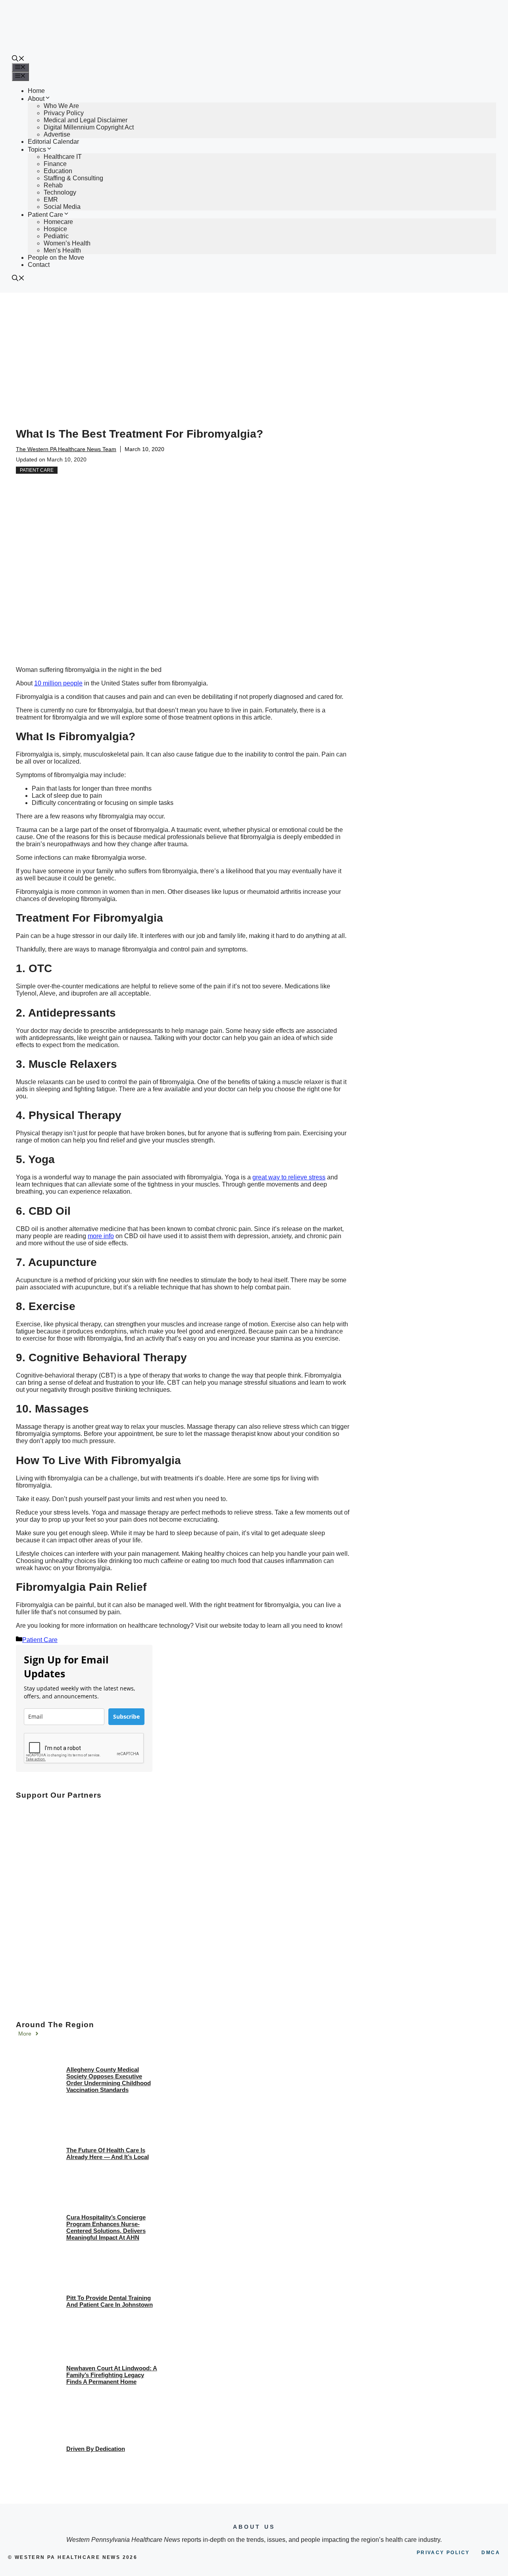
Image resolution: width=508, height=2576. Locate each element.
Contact (39, 265)
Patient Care (45, 215)
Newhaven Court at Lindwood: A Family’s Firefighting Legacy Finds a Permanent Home (112, 2375)
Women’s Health (67, 243)
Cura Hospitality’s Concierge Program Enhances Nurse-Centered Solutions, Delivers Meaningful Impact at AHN (106, 2227)
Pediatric (56, 236)
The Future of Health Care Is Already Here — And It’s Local (108, 2153)
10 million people (58, 683)
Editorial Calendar (53, 142)
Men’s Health (62, 250)
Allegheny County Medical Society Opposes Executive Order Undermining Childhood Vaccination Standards (109, 2080)
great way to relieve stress (289, 1177)
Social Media (62, 207)
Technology (60, 192)
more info (101, 1236)
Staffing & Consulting (73, 178)
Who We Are (61, 106)
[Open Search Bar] (18, 59)
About (36, 99)
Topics (37, 150)
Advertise (57, 134)
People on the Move (56, 258)
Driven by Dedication (96, 2449)
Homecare (58, 222)
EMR (51, 200)
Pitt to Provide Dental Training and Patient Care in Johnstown (110, 2301)
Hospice (55, 229)
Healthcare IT (63, 157)
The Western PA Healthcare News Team (66, 449)
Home (36, 91)
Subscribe (126, 1716)
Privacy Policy (64, 113)
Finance (55, 164)
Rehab (53, 185)
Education (58, 171)
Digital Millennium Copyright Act (89, 127)
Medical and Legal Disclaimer (86, 120)
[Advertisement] (254, 352)
